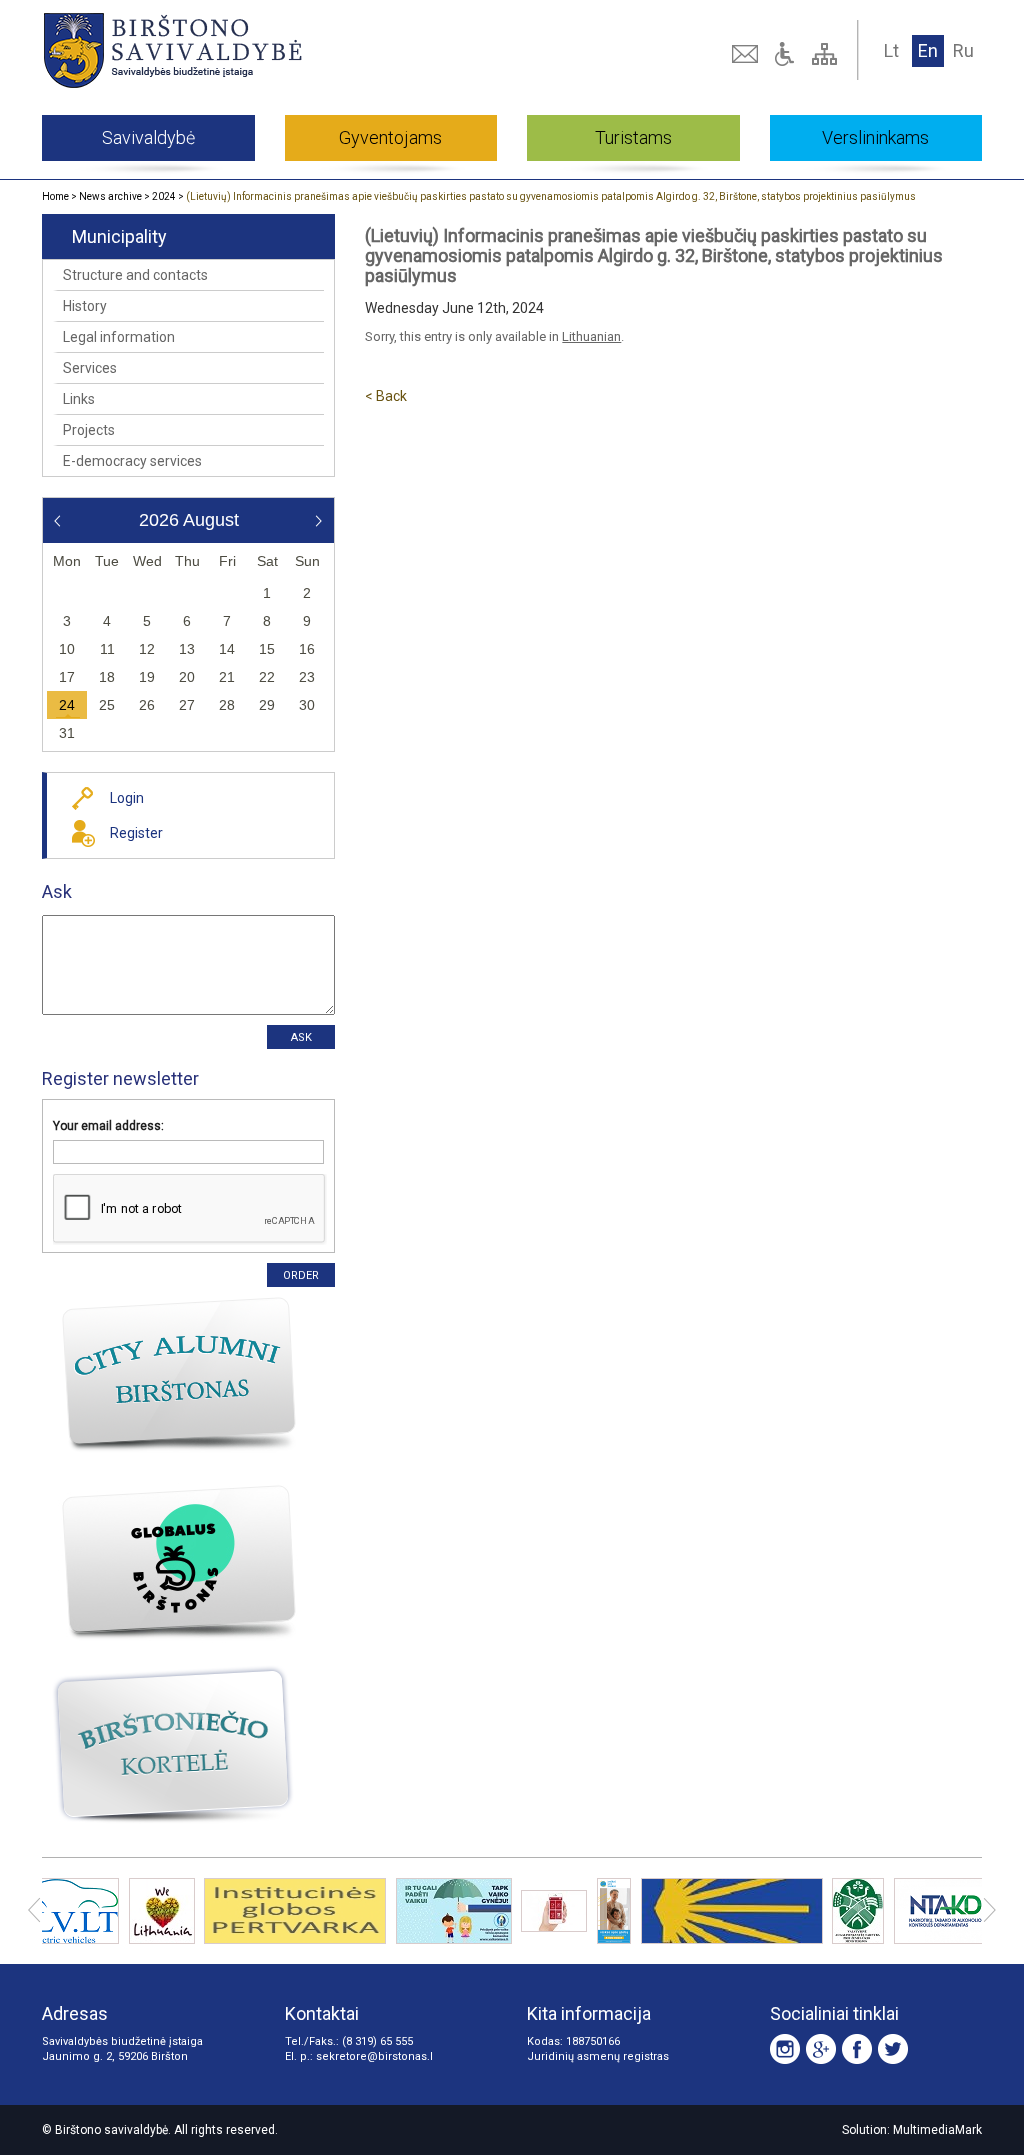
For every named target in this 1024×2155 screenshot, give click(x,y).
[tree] (827, 54)
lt (891, 50)
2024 (164, 196)
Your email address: (108, 1126)
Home (55, 196)
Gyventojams (390, 137)
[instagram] (785, 2049)
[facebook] (857, 2049)
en (928, 50)
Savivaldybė (148, 137)
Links (79, 399)
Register (136, 833)
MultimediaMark (937, 2130)
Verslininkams (875, 137)
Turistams (633, 137)
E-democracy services (132, 461)
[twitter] (893, 2049)
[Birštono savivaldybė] (229, 50)
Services (90, 368)
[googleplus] (821, 2049)
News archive (110, 196)
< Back (386, 396)
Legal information (119, 337)
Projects (89, 430)
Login (127, 798)
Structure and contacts (135, 275)
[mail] (747, 54)
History (85, 306)
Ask (57, 891)
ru (963, 50)
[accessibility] (787, 54)
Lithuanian (591, 336)
